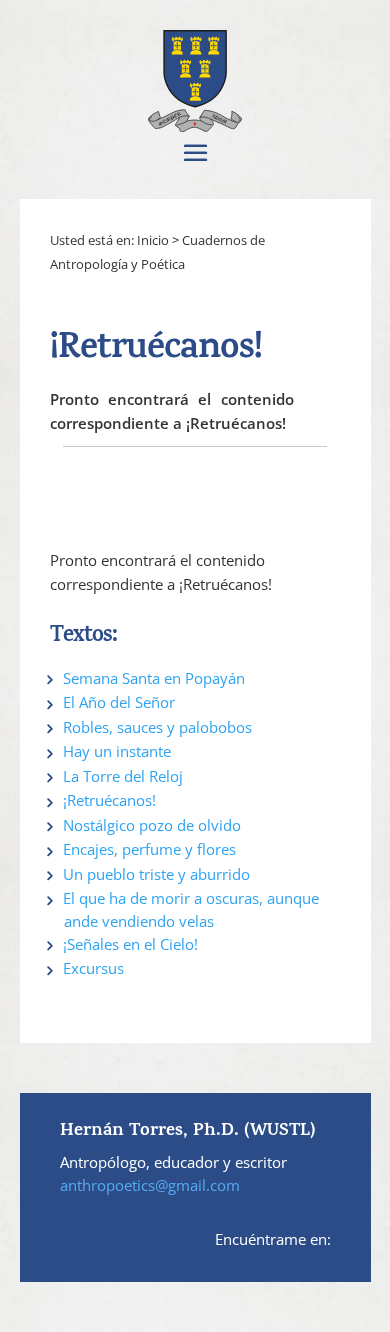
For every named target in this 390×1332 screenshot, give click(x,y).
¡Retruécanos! (109, 800)
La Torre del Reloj (123, 776)
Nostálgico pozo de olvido (152, 825)
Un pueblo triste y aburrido (156, 874)
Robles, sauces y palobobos (157, 727)
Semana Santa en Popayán (154, 678)
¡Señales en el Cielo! (130, 944)
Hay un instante (117, 751)
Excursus (93, 968)
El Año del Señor (119, 702)
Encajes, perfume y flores (149, 849)
